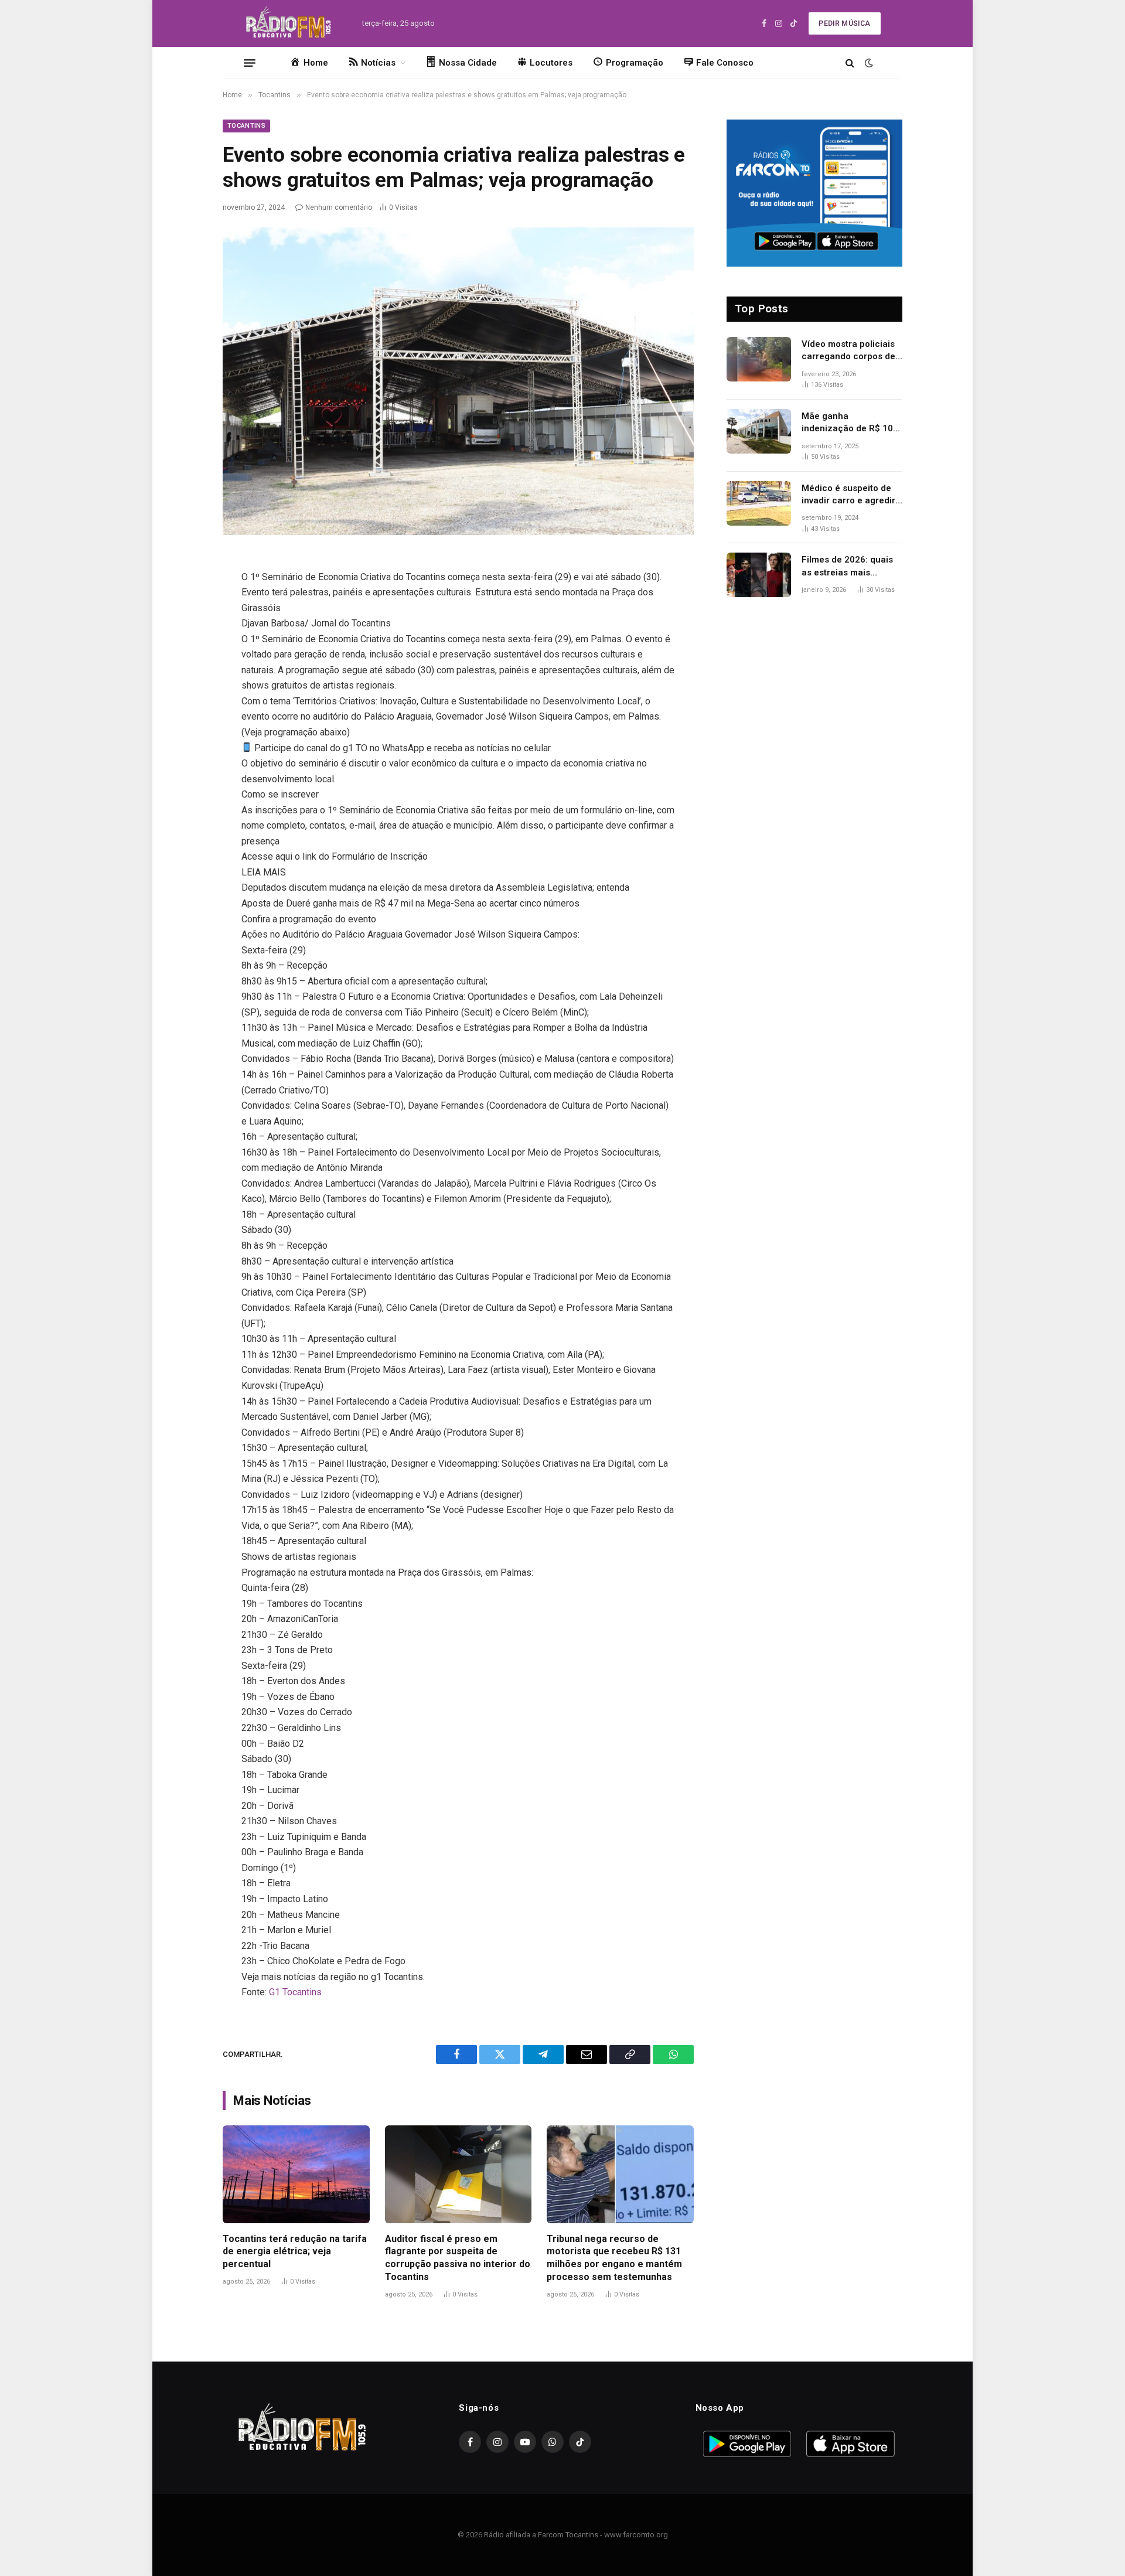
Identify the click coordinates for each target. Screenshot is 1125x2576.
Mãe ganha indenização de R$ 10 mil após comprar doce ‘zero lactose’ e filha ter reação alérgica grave (851, 423)
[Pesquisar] (850, 63)
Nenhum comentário (339, 207)
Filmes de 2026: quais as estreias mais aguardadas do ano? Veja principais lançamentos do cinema (852, 567)
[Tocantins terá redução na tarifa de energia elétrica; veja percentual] (296, 2174)
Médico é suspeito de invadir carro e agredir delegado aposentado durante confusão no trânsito (848, 495)
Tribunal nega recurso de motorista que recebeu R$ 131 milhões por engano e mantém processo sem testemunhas (614, 2258)
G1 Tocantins (295, 1992)
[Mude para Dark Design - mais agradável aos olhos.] (868, 63)
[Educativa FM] (289, 23)
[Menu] (250, 63)
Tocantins (246, 126)
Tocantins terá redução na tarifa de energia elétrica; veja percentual (295, 2252)
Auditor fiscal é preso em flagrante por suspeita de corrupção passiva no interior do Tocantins (458, 2258)
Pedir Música (844, 23)
